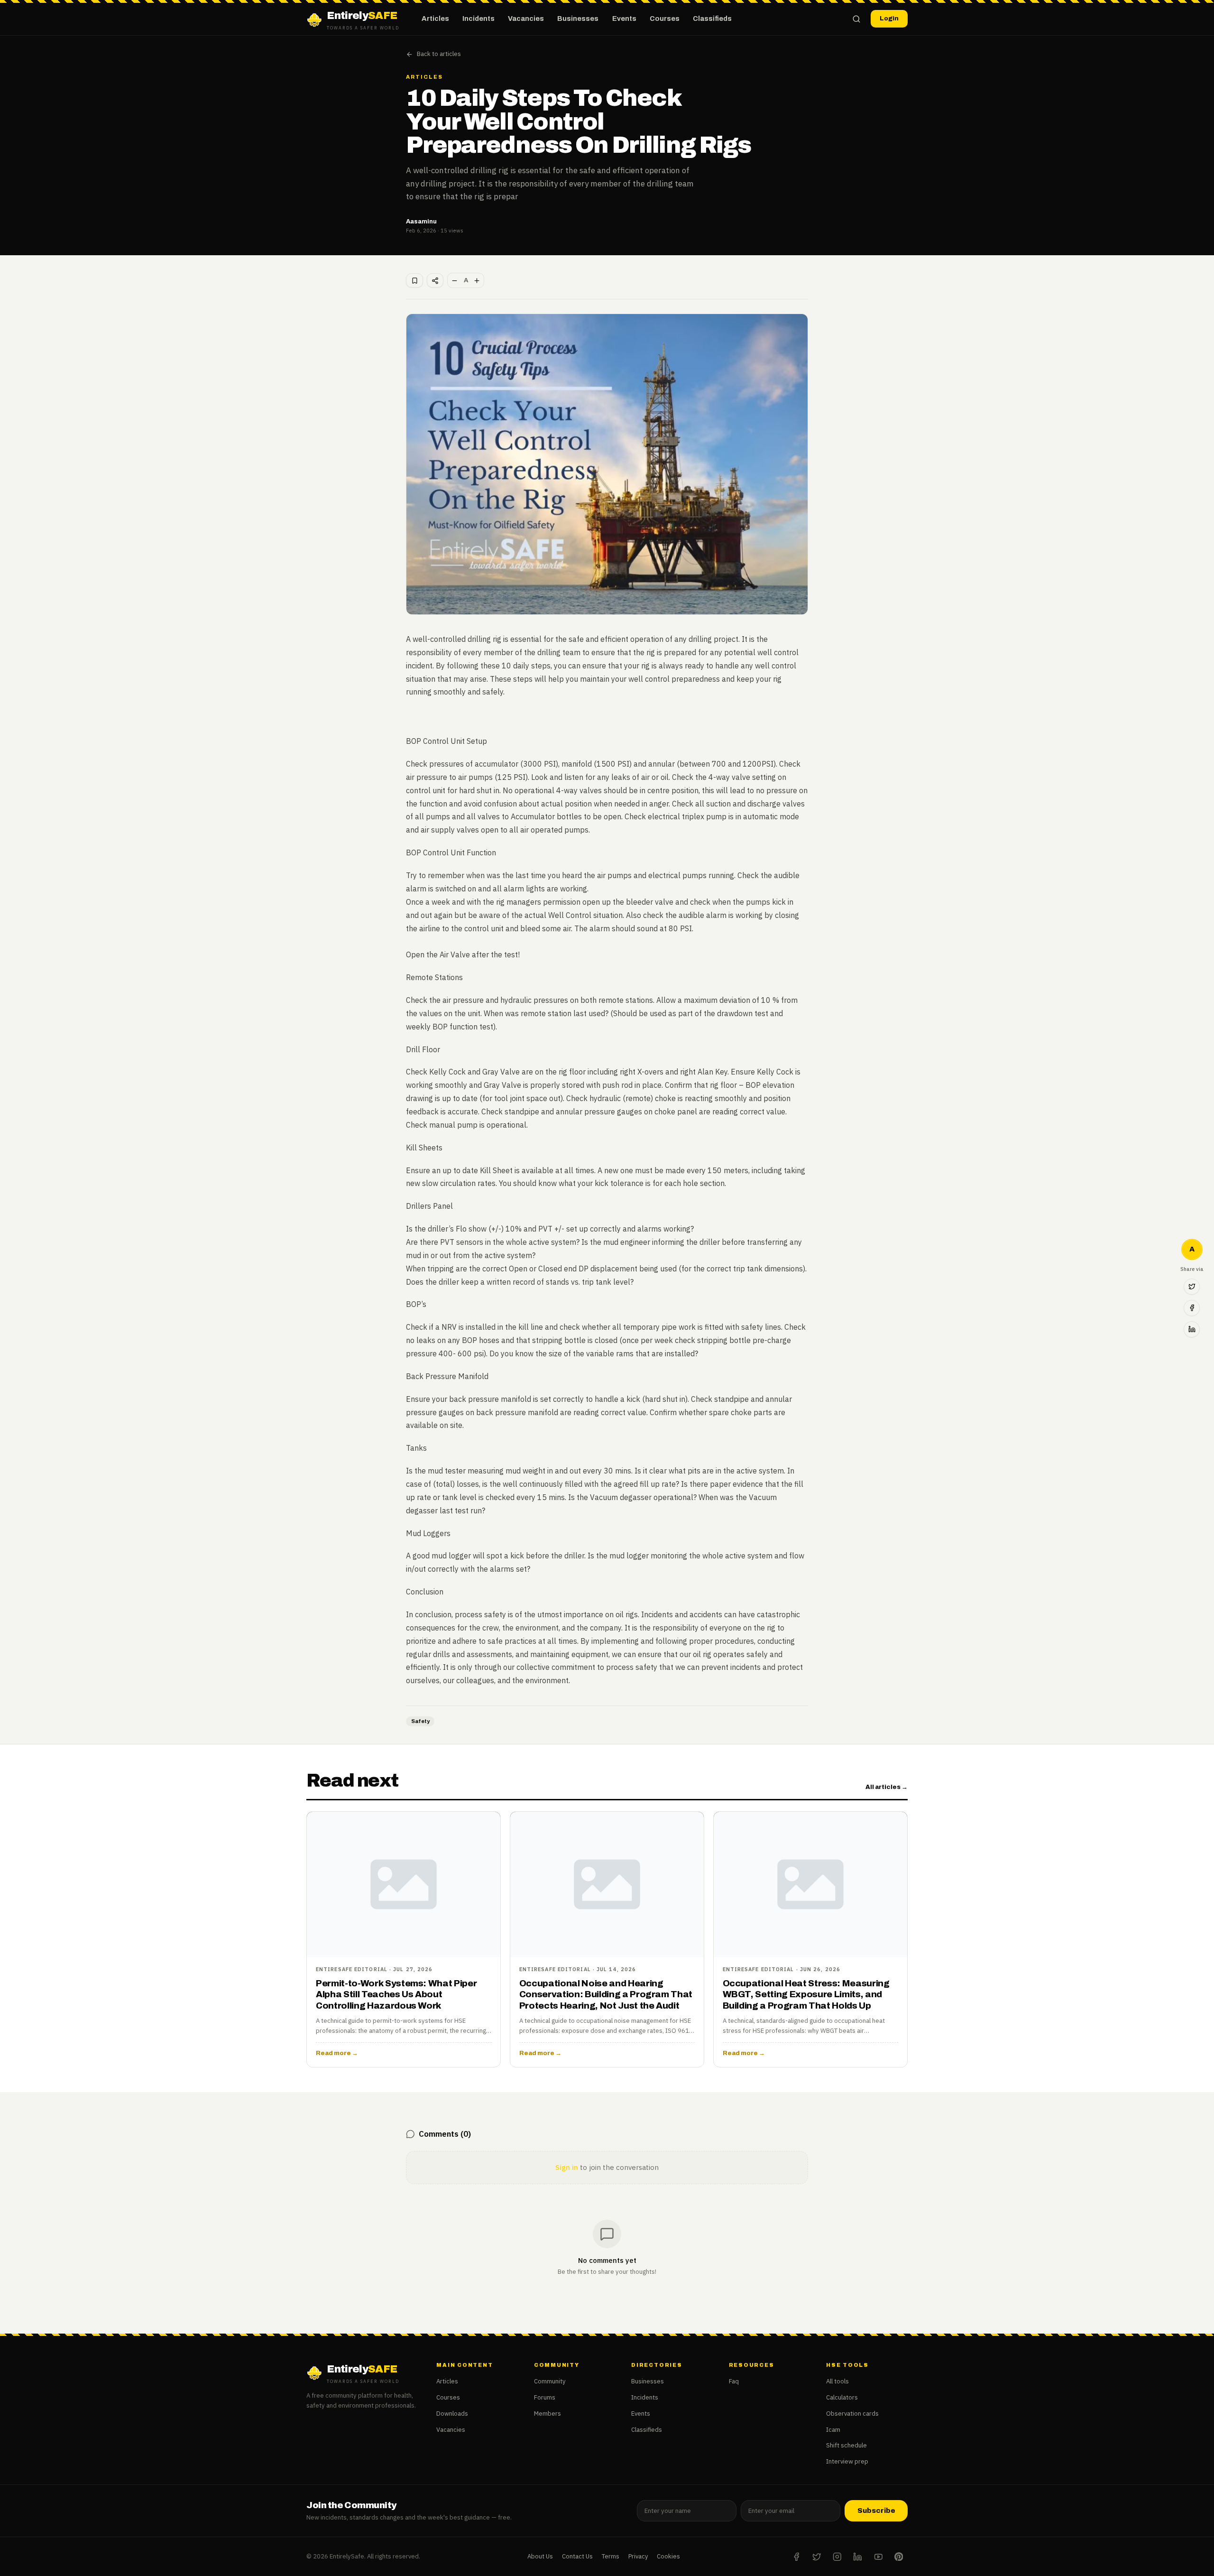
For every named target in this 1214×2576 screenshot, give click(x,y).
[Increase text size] (477, 280)
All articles (887, 1787)
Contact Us (577, 2556)
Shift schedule (846, 2445)
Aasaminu (421, 221)
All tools (837, 2381)
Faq (734, 2381)
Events (624, 19)
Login (889, 18)
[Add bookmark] (414, 280)
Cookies (668, 2556)
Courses (665, 19)
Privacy (638, 2556)
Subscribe (876, 2511)
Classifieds (712, 19)
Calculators (842, 2397)
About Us (540, 2556)
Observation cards (852, 2414)
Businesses (578, 19)
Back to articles (439, 54)
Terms (611, 2556)
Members (547, 2414)
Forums (545, 2397)
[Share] (435, 280)
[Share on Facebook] (1192, 1308)
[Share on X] (1192, 1287)
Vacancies (526, 19)
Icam (833, 2430)
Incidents (478, 19)
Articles (435, 19)
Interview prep (847, 2461)
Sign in (567, 2167)
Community (550, 2381)
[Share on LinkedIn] (1192, 1329)
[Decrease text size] (455, 280)
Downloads (452, 2414)
